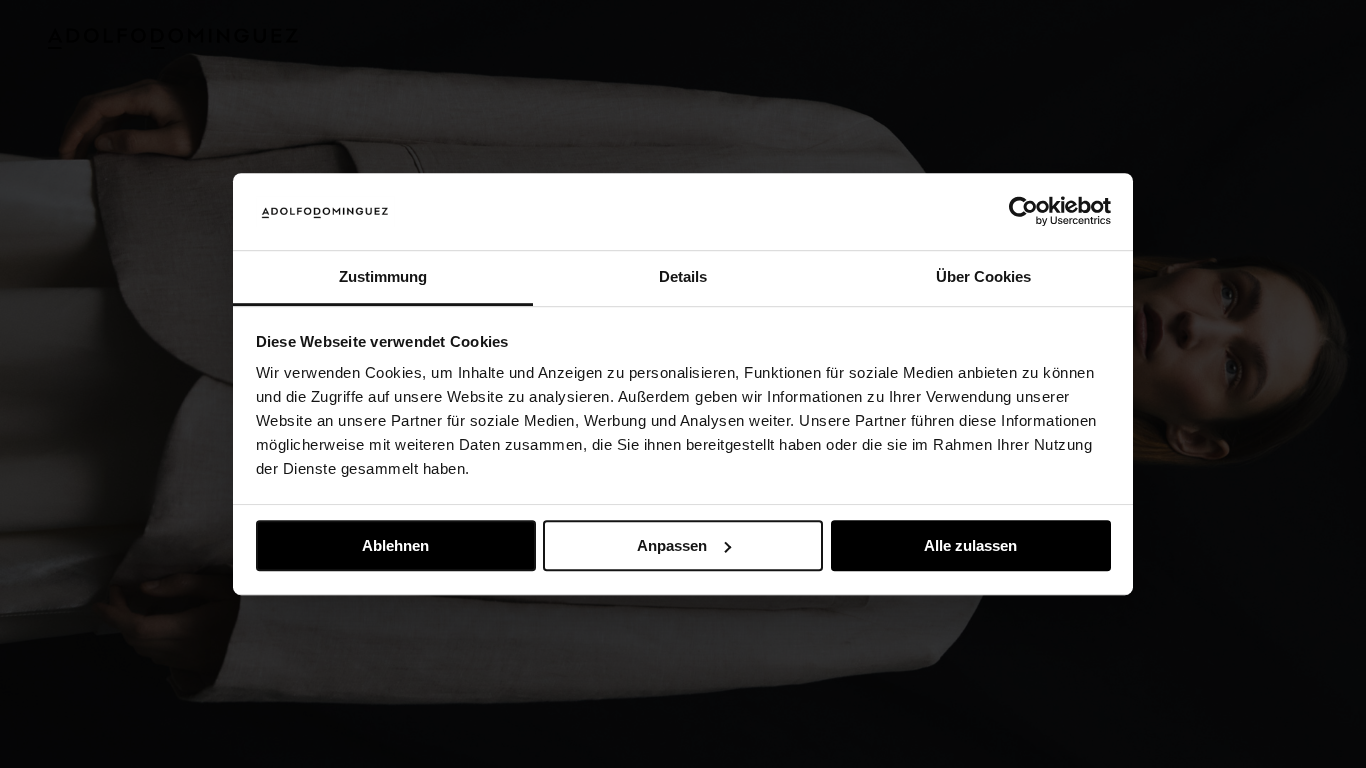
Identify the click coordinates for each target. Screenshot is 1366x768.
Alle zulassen (970, 545)
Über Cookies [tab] (983, 276)
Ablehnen (395, 545)
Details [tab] (683, 276)
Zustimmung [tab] (383, 276)
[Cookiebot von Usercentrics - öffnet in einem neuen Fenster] (1023, 212)
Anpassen (672, 545)
